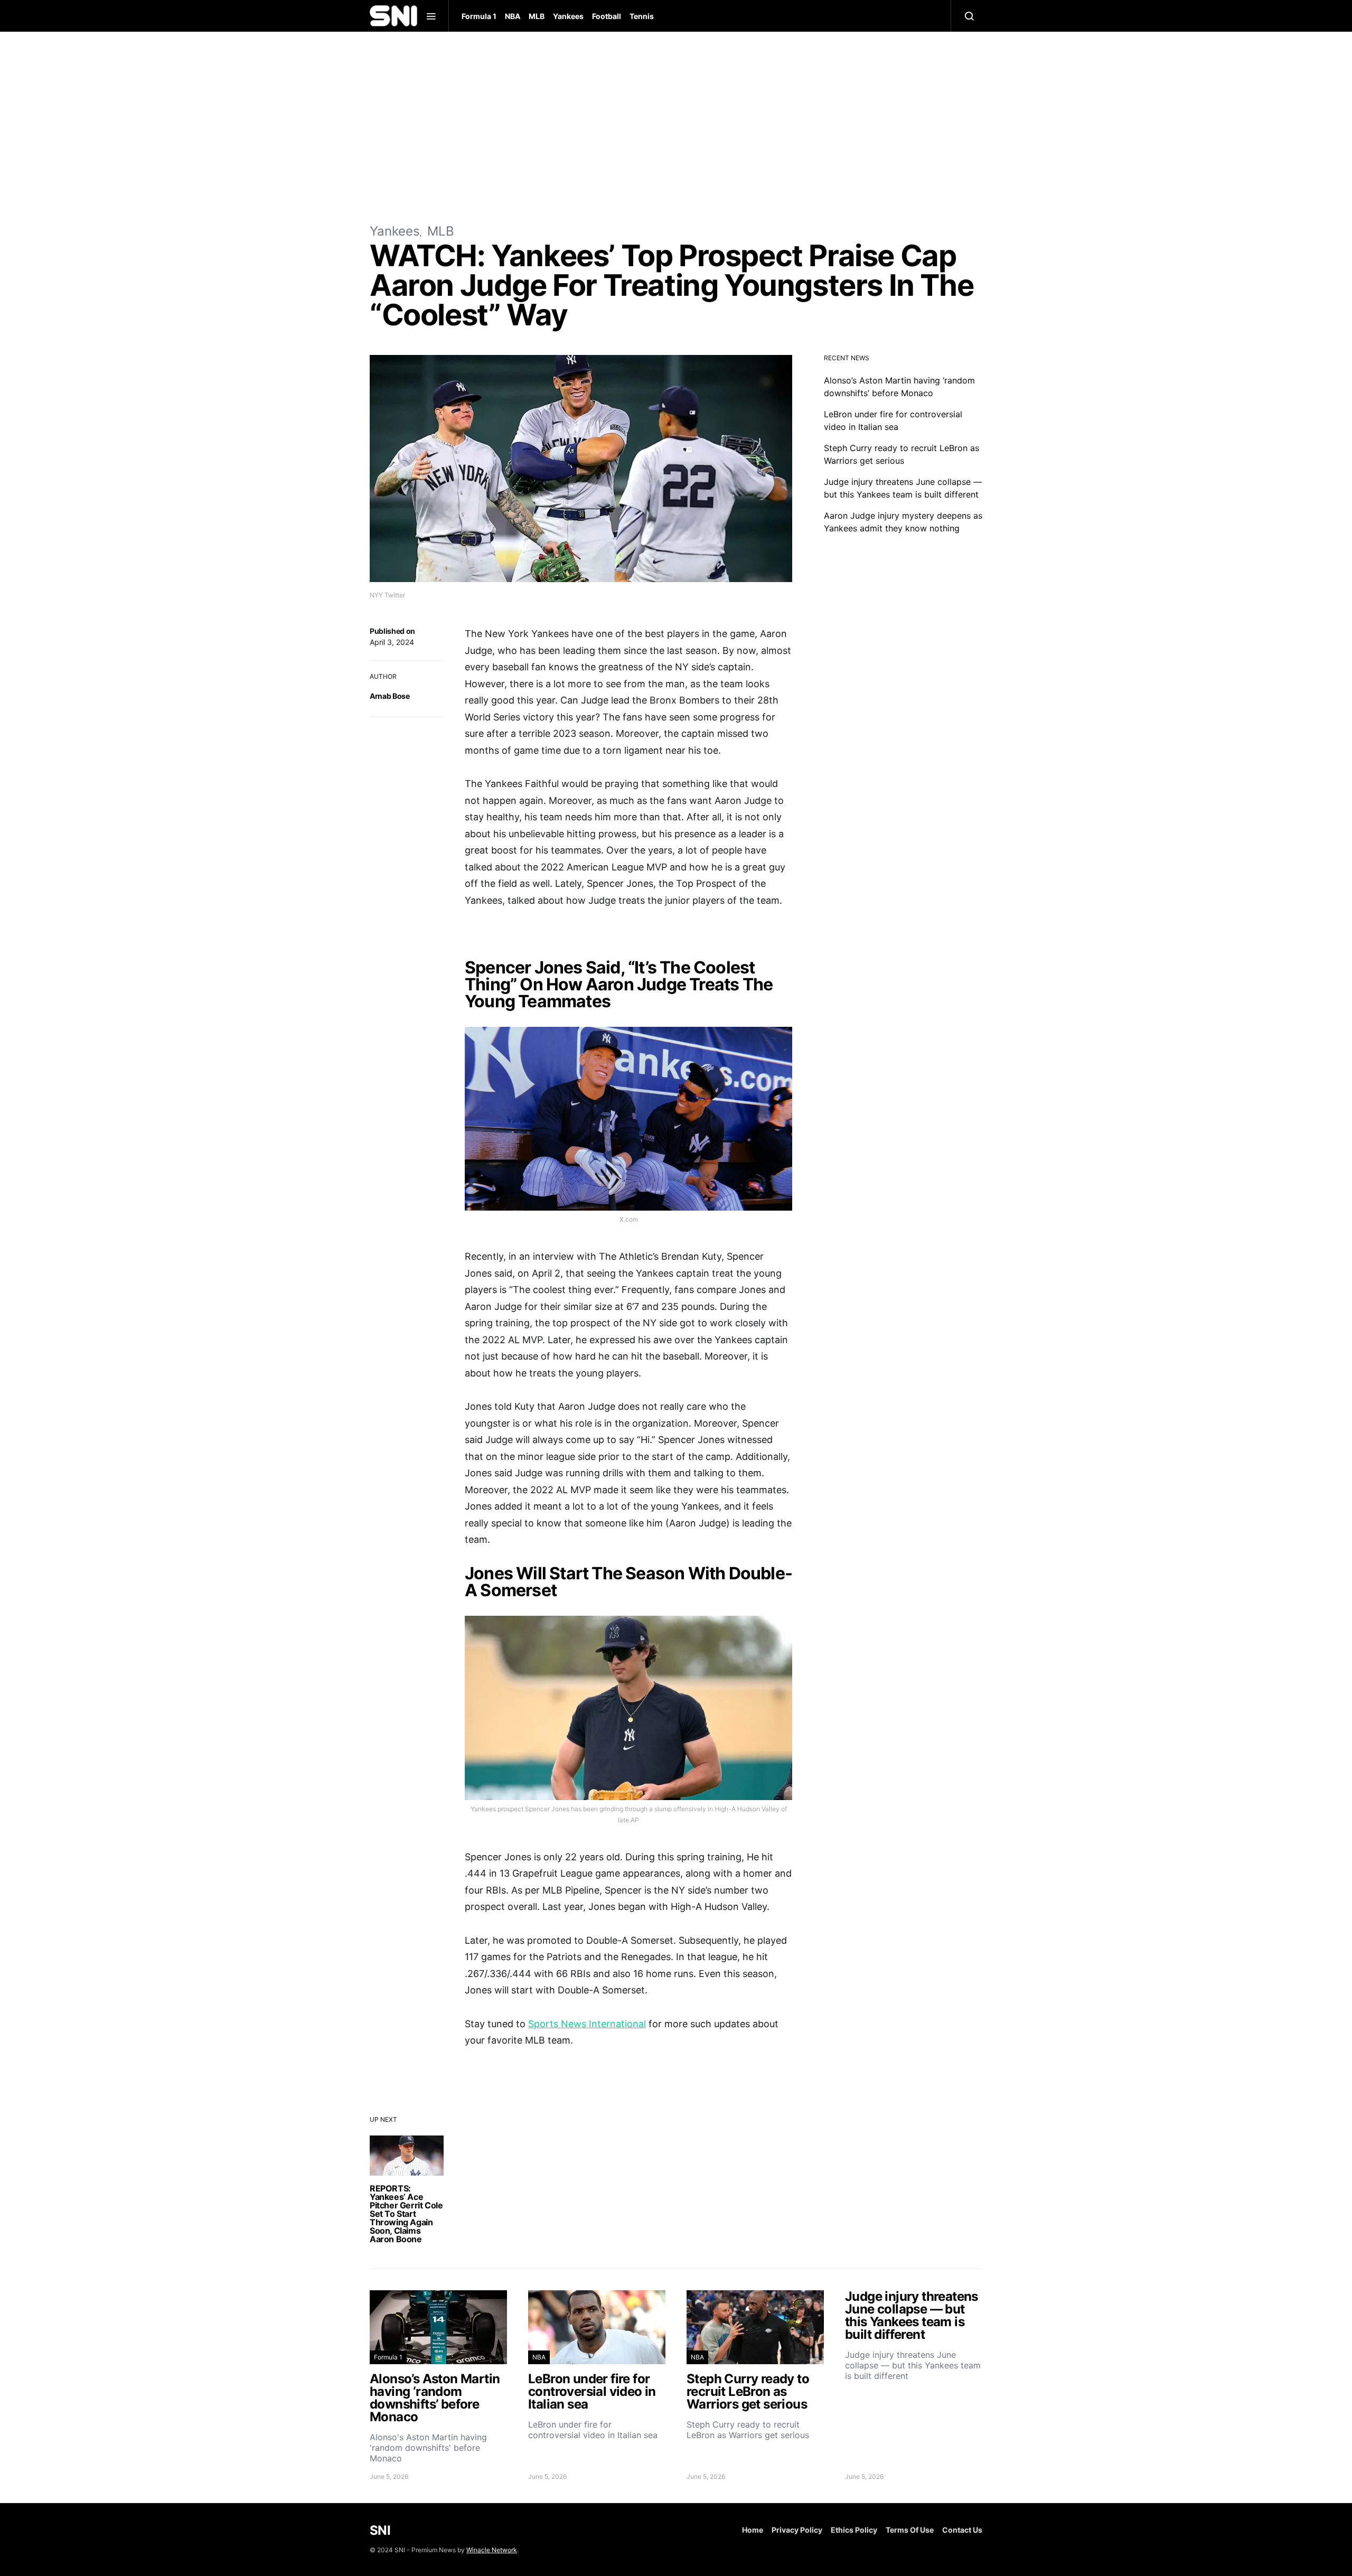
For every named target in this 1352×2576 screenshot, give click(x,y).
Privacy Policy (797, 2530)
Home (753, 2530)
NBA (513, 16)
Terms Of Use (910, 2530)
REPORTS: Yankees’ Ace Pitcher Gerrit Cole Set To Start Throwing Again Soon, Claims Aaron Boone (406, 2214)
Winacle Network (492, 2550)
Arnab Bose (390, 696)
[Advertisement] (676, 127)
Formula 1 (479, 16)
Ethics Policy (854, 2530)
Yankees (568, 16)
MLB (537, 16)
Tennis (642, 16)
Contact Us (962, 2530)
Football (607, 16)
